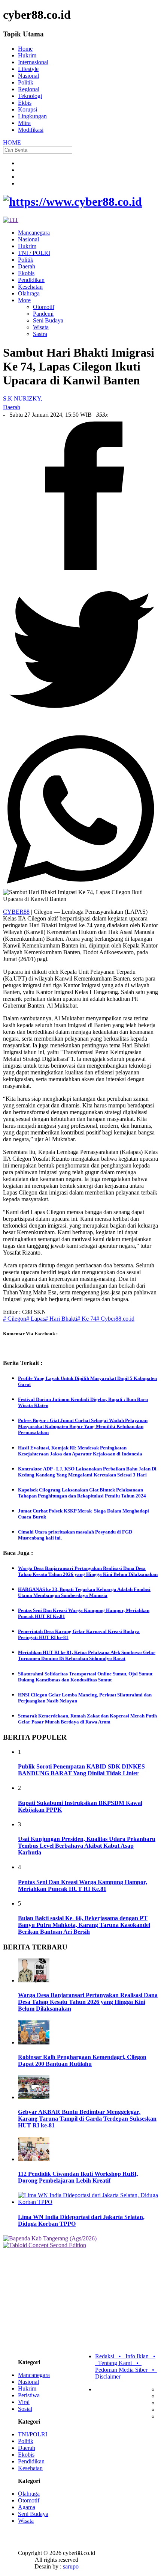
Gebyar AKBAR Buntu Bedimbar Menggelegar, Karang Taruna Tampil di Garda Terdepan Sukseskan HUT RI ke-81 (87, 2119)
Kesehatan (30, 287)
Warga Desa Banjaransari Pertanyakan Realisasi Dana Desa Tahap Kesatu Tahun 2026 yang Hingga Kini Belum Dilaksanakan (88, 2002)
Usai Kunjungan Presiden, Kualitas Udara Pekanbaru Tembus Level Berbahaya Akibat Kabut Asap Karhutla (87, 1846)
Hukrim (27, 55)
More (24, 300)
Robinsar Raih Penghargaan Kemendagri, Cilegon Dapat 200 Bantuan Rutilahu (82, 2060)
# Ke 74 (87, 1319)
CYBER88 (16, 912)
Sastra (40, 334)
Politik (26, 82)
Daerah (27, 266)
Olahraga (29, 293)
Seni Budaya (48, 320)
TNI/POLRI (33, 2434)
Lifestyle (28, 69)
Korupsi (28, 109)
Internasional (33, 62)
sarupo (71, 2566)
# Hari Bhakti (61, 1319)
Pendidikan (31, 280)
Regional (29, 89)
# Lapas (36, 1319)
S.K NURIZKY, (23, 398)
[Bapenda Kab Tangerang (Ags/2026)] (50, 2238)
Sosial (25, 2409)
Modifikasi (31, 130)
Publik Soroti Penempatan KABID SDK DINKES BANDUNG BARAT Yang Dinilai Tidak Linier (81, 1770)
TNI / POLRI (34, 253)
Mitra (24, 123)
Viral (24, 2402)
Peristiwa (29, 2395)
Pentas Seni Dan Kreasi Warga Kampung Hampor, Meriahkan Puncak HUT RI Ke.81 (83, 1885)
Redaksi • (110, 2356)
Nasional (28, 76)
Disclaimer (108, 2376)
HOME (12, 142)
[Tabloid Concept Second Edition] (45, 2245)
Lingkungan (32, 116)
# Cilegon (15, 1319)
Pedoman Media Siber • (126, 2370)
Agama (27, 2507)
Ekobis (26, 273)
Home (25, 49)
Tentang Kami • (120, 2363)
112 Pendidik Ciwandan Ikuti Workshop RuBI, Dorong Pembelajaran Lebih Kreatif (78, 2177)
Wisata (41, 327)
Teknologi (30, 96)
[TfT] (11, 220)
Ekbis (25, 103)
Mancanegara (34, 233)
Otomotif (44, 307)
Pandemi (43, 314)
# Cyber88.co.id (115, 1319)
